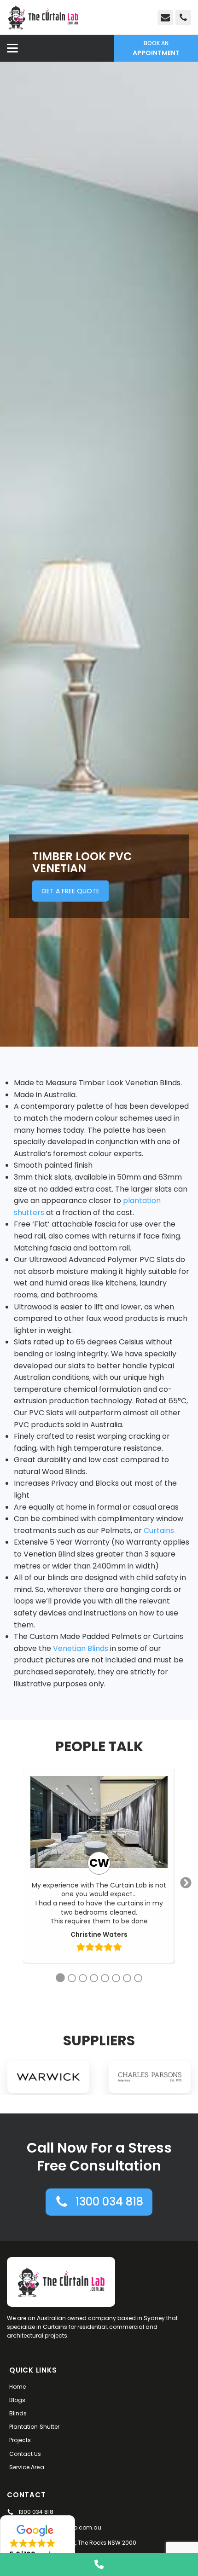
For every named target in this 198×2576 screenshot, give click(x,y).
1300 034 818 (36, 2512)
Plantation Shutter (34, 2427)
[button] (99, 2202)
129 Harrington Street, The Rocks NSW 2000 (77, 2543)
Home (17, 2387)
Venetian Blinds (81, 1648)
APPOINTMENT (156, 48)
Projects (20, 2440)
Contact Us (25, 2454)
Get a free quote (70, 891)
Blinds (18, 2413)
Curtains (159, 1531)
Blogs (17, 2400)
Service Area (27, 2467)
